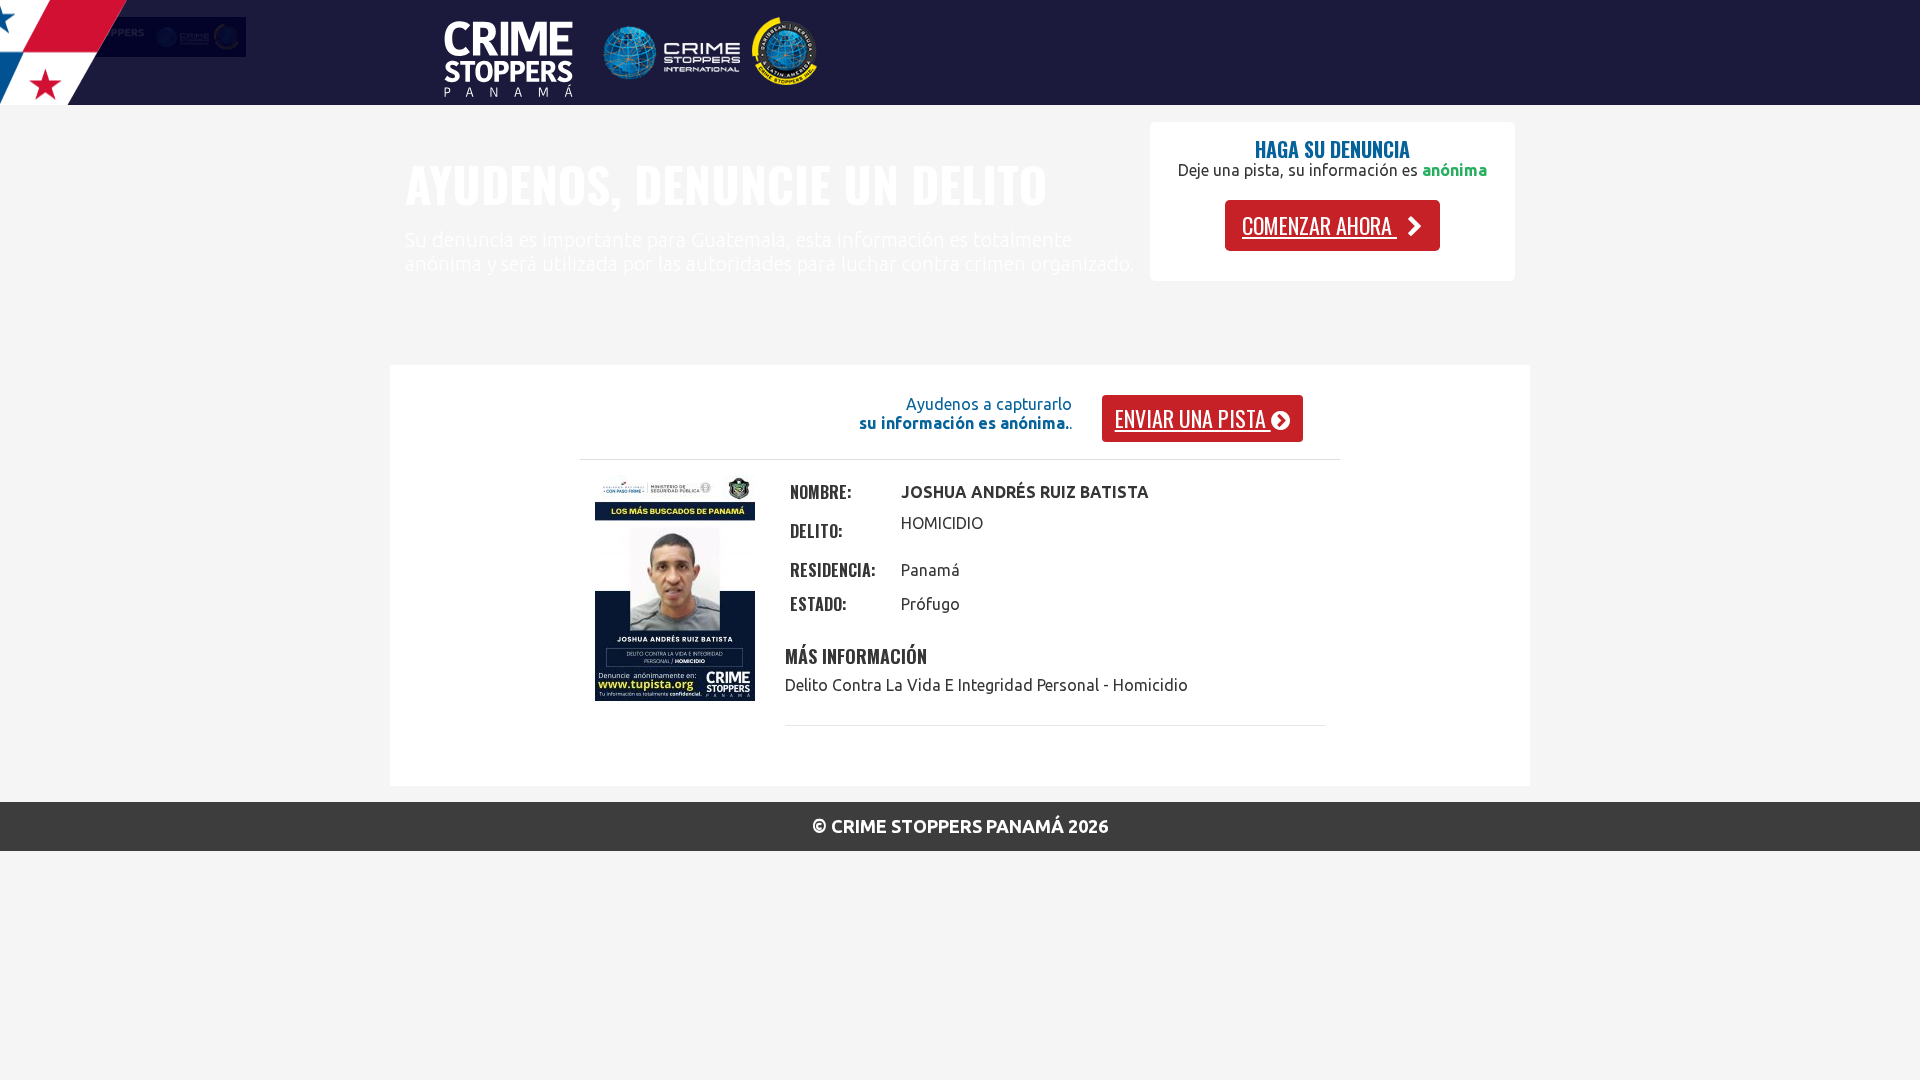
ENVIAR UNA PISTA (1193, 418)
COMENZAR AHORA (1319, 225)
